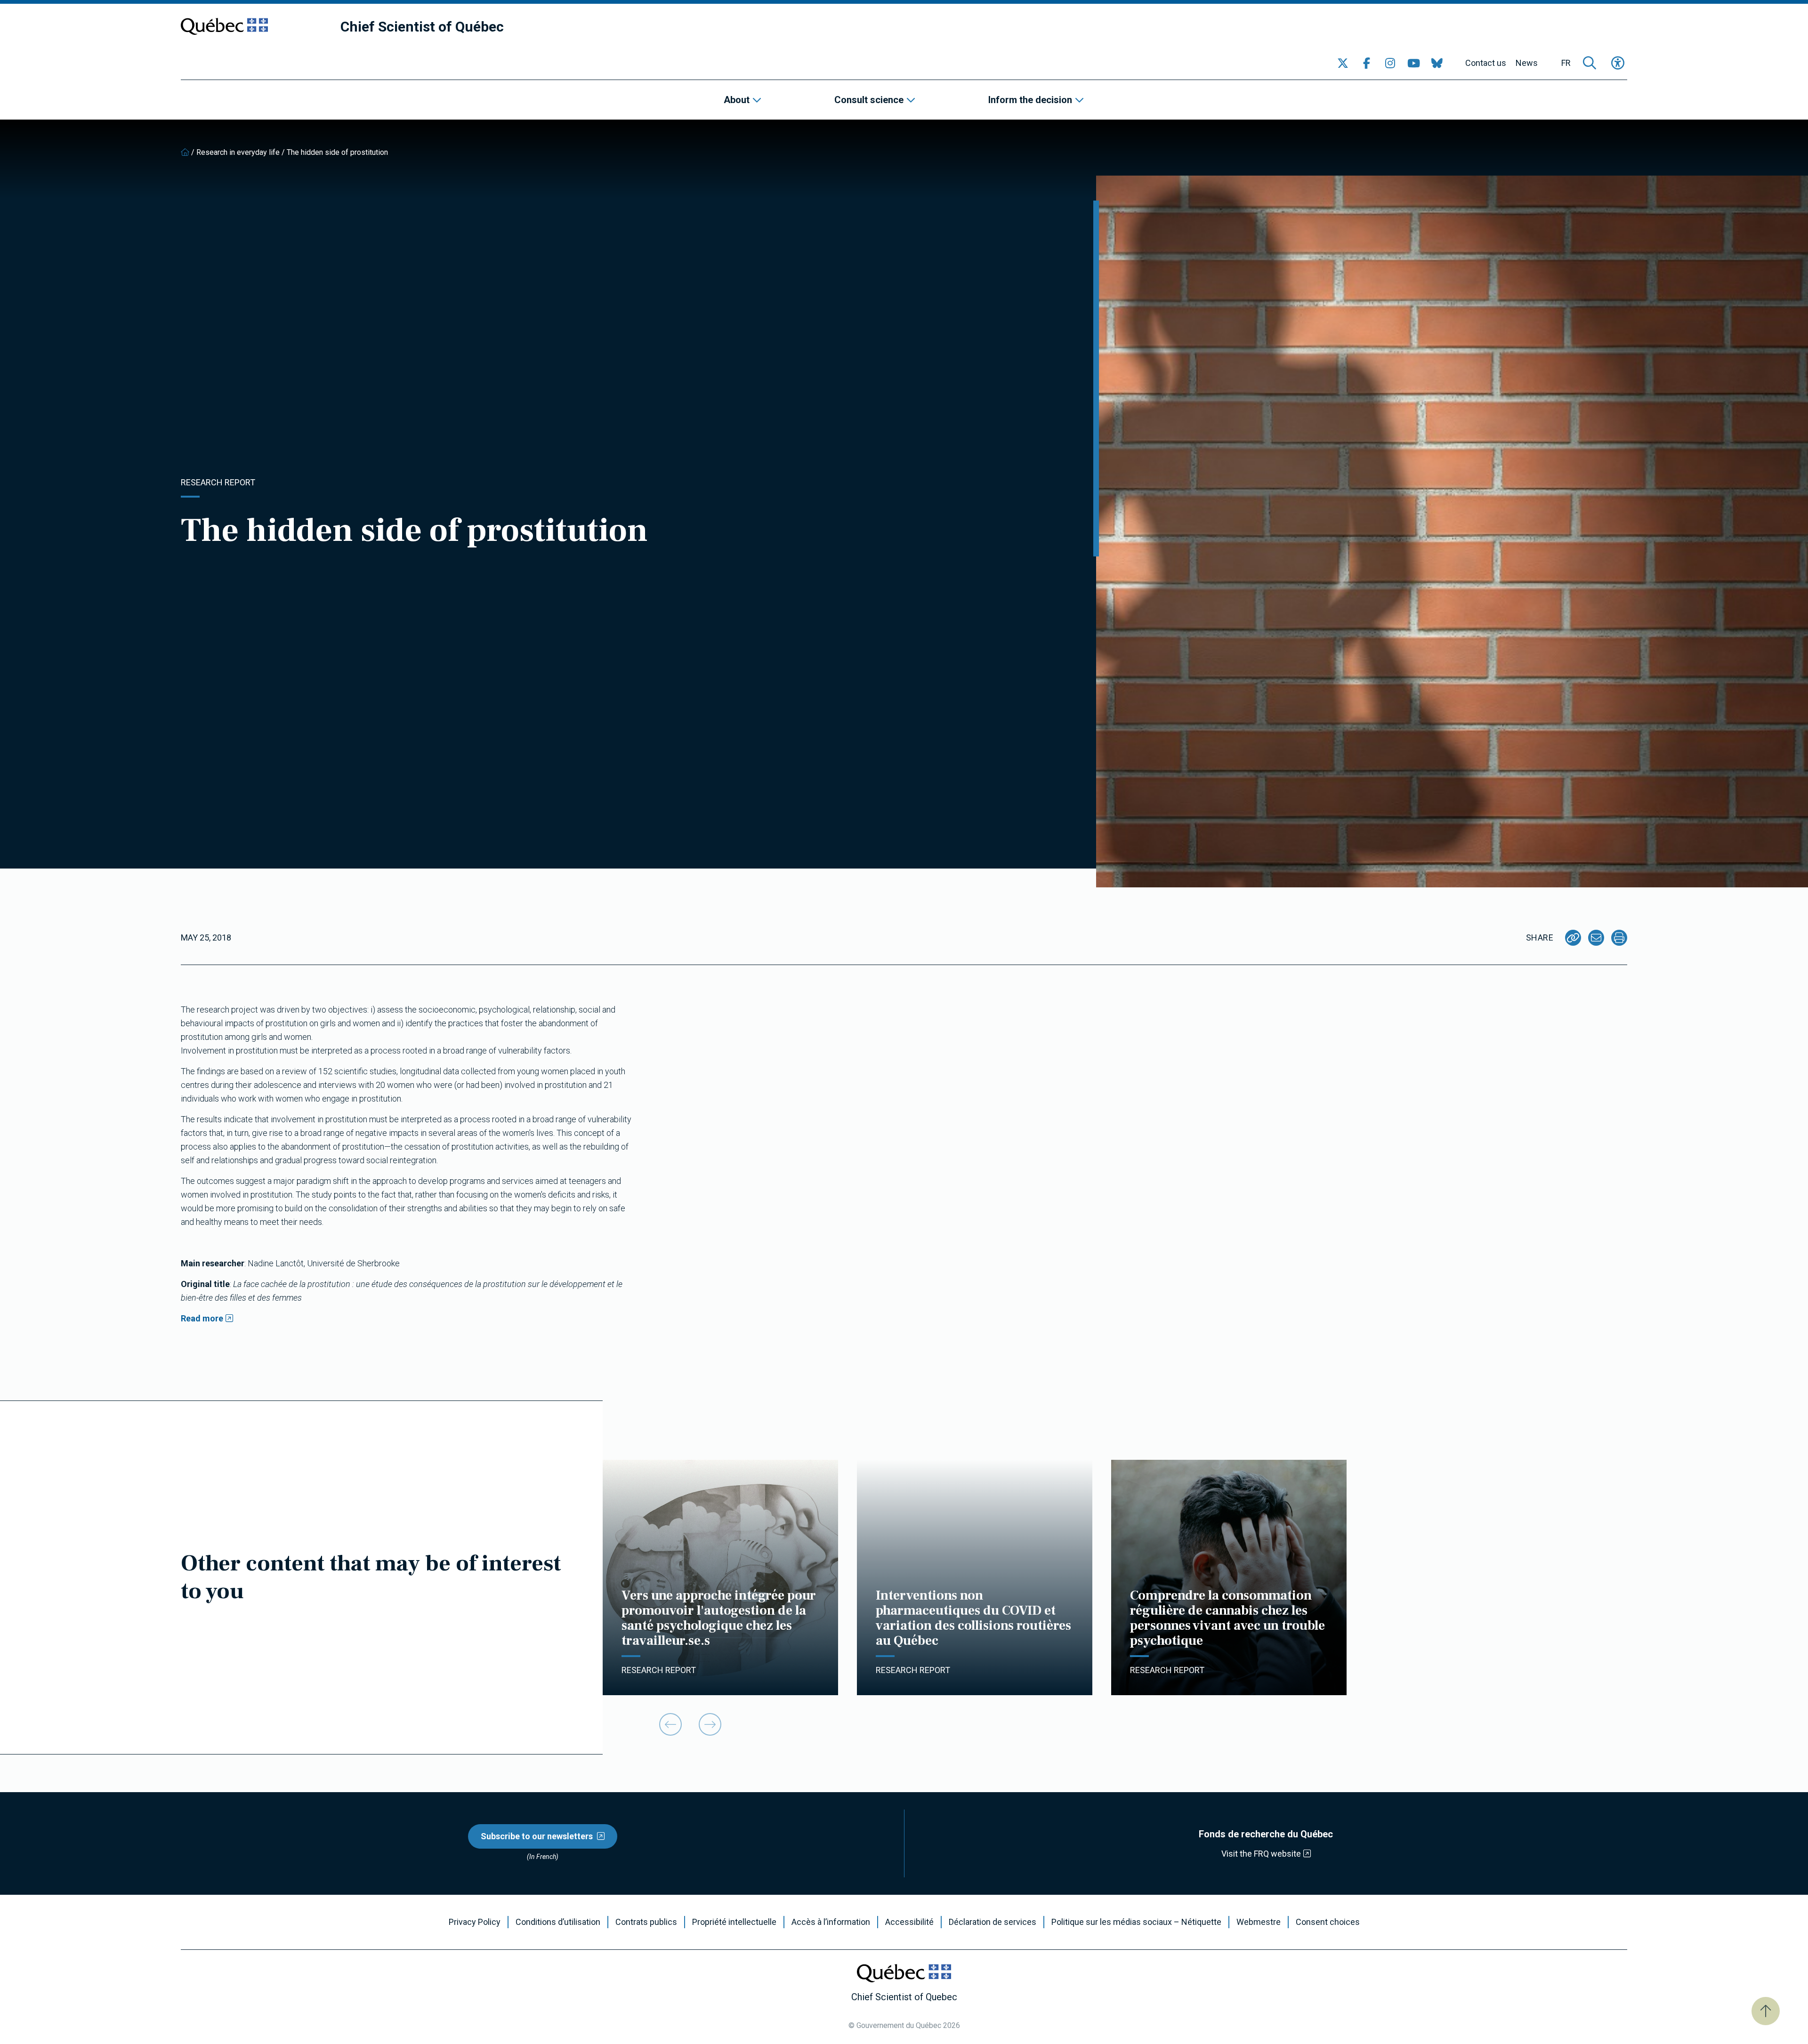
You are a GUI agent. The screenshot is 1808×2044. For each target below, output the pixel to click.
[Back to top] (1766, 2011)
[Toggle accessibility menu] (1618, 63)
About (737, 100)
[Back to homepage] (185, 152)
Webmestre (1259, 1922)
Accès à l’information (831, 1922)
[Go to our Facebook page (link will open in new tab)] (1366, 63)
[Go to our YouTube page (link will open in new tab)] (1413, 63)
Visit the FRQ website (1261, 1854)
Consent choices (1328, 1922)
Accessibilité (909, 1922)
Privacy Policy (475, 1922)
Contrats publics (646, 1922)
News (1527, 63)
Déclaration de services (993, 1922)
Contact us (1486, 63)
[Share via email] (1596, 938)
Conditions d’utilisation (558, 1922)
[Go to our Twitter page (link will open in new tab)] (1343, 63)
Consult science (869, 100)
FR (1566, 63)
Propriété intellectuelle (734, 1922)
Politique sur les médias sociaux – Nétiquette (1136, 1922)
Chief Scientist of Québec (422, 27)
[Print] (1619, 938)
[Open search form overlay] (1590, 63)
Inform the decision (1030, 100)
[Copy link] (1573, 938)
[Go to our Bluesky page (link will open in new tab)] (1437, 63)
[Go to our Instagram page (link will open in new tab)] (1390, 63)
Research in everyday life (238, 152)
